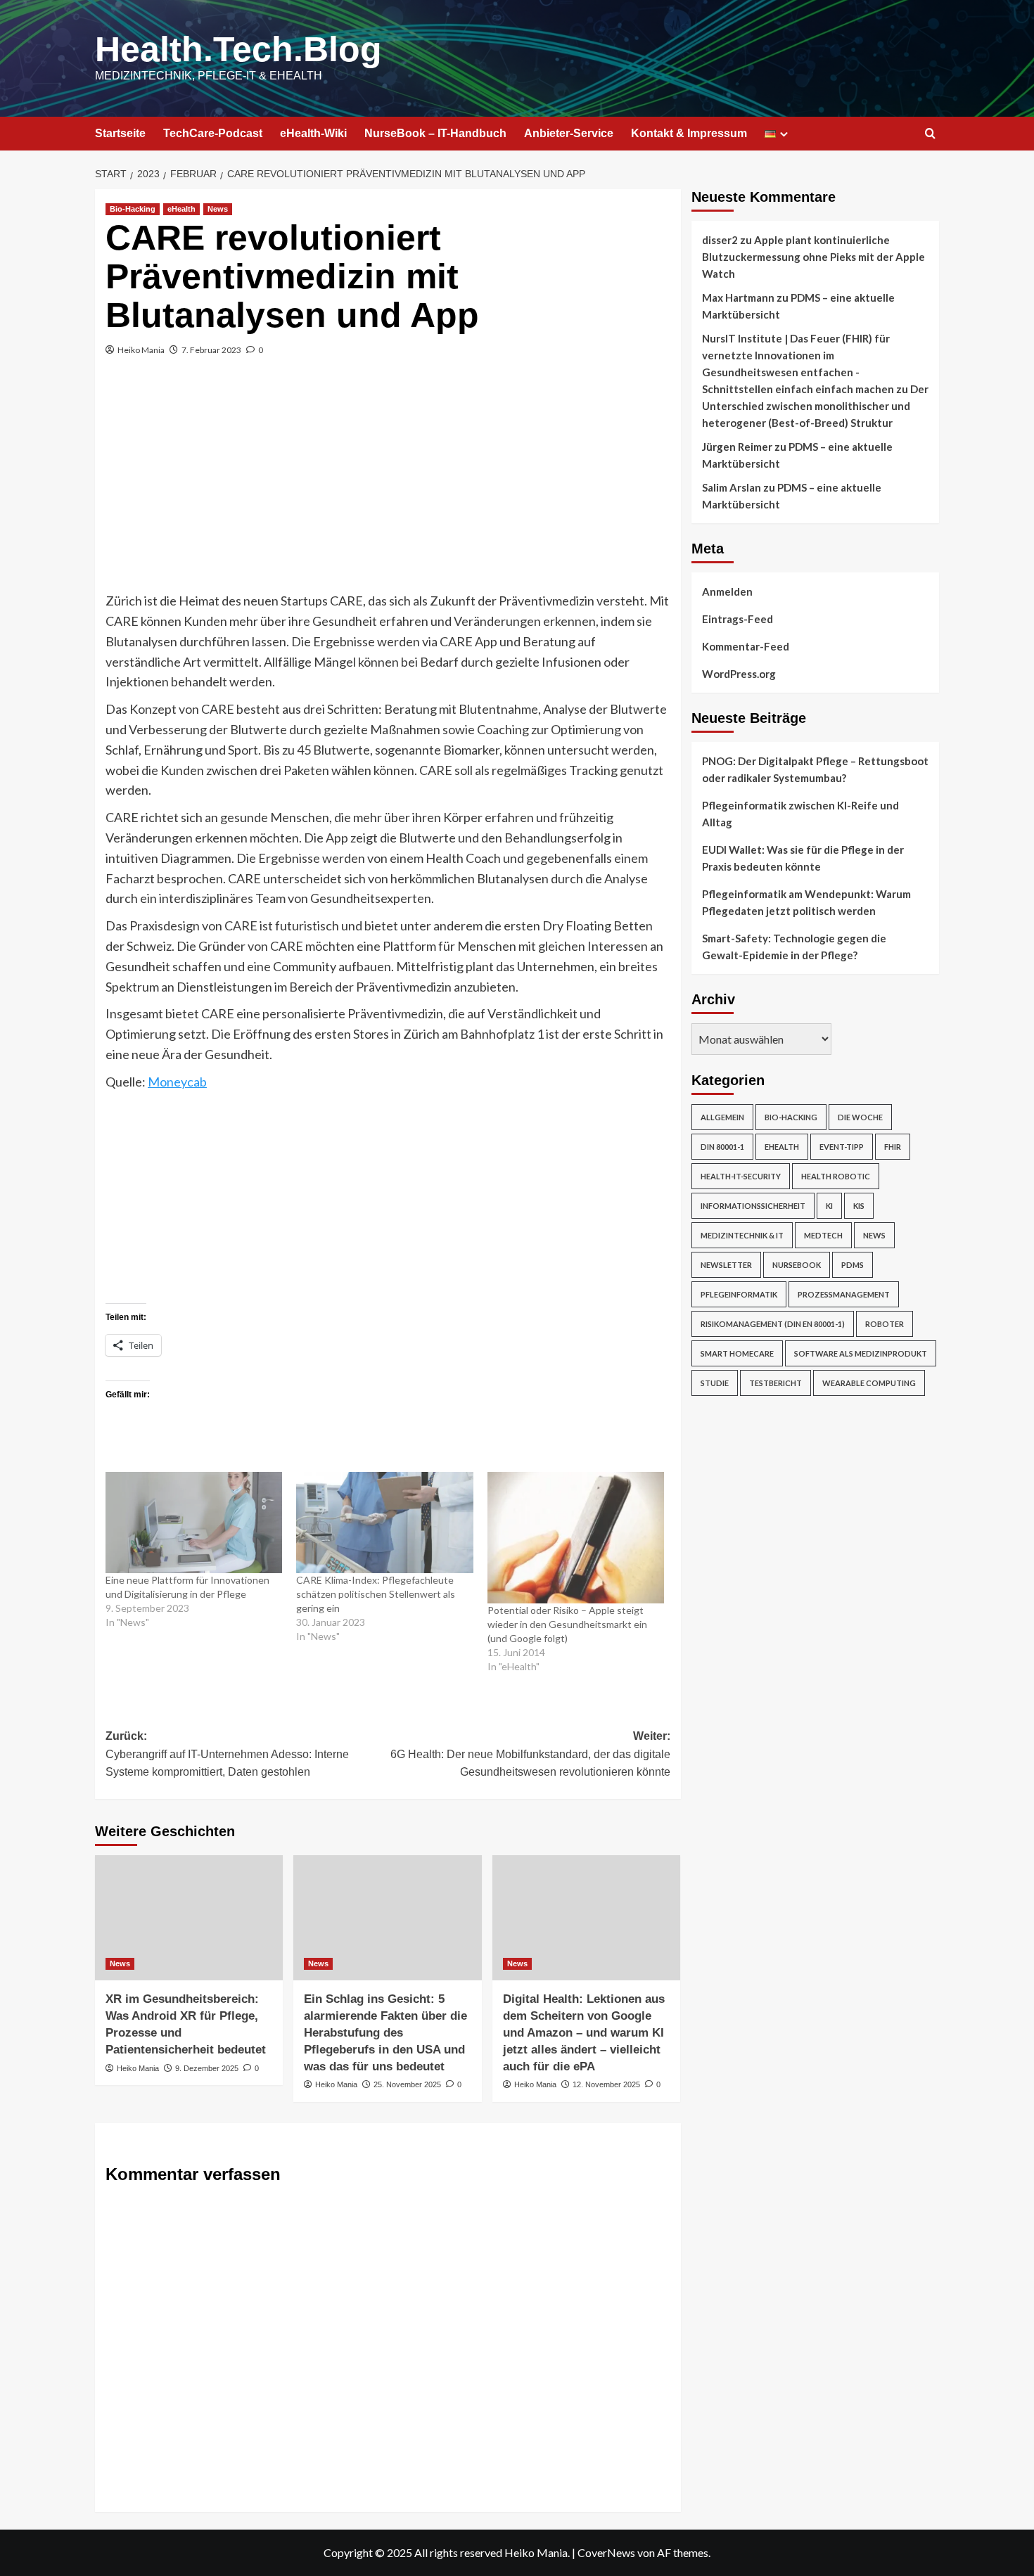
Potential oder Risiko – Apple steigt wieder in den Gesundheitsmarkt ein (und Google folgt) (567, 1624)
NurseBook (797, 1265)
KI (829, 1206)
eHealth (181, 209)
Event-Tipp (842, 1147)
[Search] (930, 134)
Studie (715, 1383)
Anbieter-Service (569, 133)
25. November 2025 (407, 2084)
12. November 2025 (606, 2084)
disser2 (720, 240)
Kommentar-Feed (746, 646)
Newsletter (726, 1265)
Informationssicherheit (753, 1206)
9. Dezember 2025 (207, 2068)
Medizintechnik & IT (742, 1235)
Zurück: (227, 1754)
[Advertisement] (388, 485)
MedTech (823, 1235)
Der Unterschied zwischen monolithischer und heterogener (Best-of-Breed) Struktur (815, 406)
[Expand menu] (784, 134)
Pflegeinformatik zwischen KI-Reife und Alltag (800, 814)
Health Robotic (836, 1176)
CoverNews (606, 2552)
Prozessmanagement (844, 1294)
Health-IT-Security (741, 1176)
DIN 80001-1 (722, 1147)
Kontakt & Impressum (689, 133)
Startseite (120, 133)
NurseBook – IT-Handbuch (435, 133)
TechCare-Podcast (213, 133)
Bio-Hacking (133, 209)
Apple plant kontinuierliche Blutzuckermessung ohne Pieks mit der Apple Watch (813, 257)
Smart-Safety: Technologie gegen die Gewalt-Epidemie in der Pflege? (794, 947)
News (218, 209)
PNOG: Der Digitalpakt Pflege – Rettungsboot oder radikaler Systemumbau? (815, 769)
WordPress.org (739, 674)
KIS (859, 1206)
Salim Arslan (732, 487)
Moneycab (177, 1082)
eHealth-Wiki (313, 133)
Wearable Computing (869, 1383)
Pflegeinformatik (739, 1294)
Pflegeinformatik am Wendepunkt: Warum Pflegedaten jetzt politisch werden (806, 902)
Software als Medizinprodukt (861, 1353)
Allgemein (722, 1117)
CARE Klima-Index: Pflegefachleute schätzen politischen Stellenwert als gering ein (376, 1594)
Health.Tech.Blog (238, 49)
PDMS (853, 1265)
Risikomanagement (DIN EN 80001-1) (773, 1324)
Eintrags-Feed (738, 619)
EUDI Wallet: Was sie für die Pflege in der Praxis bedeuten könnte (803, 858)
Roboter (885, 1324)
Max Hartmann (738, 297)
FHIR (893, 1147)
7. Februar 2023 (211, 350)
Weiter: (530, 1754)
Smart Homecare (737, 1353)
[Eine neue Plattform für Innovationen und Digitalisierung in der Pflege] (194, 1523)
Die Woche (860, 1117)
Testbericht (775, 1383)
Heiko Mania (141, 350)
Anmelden (727, 591)
